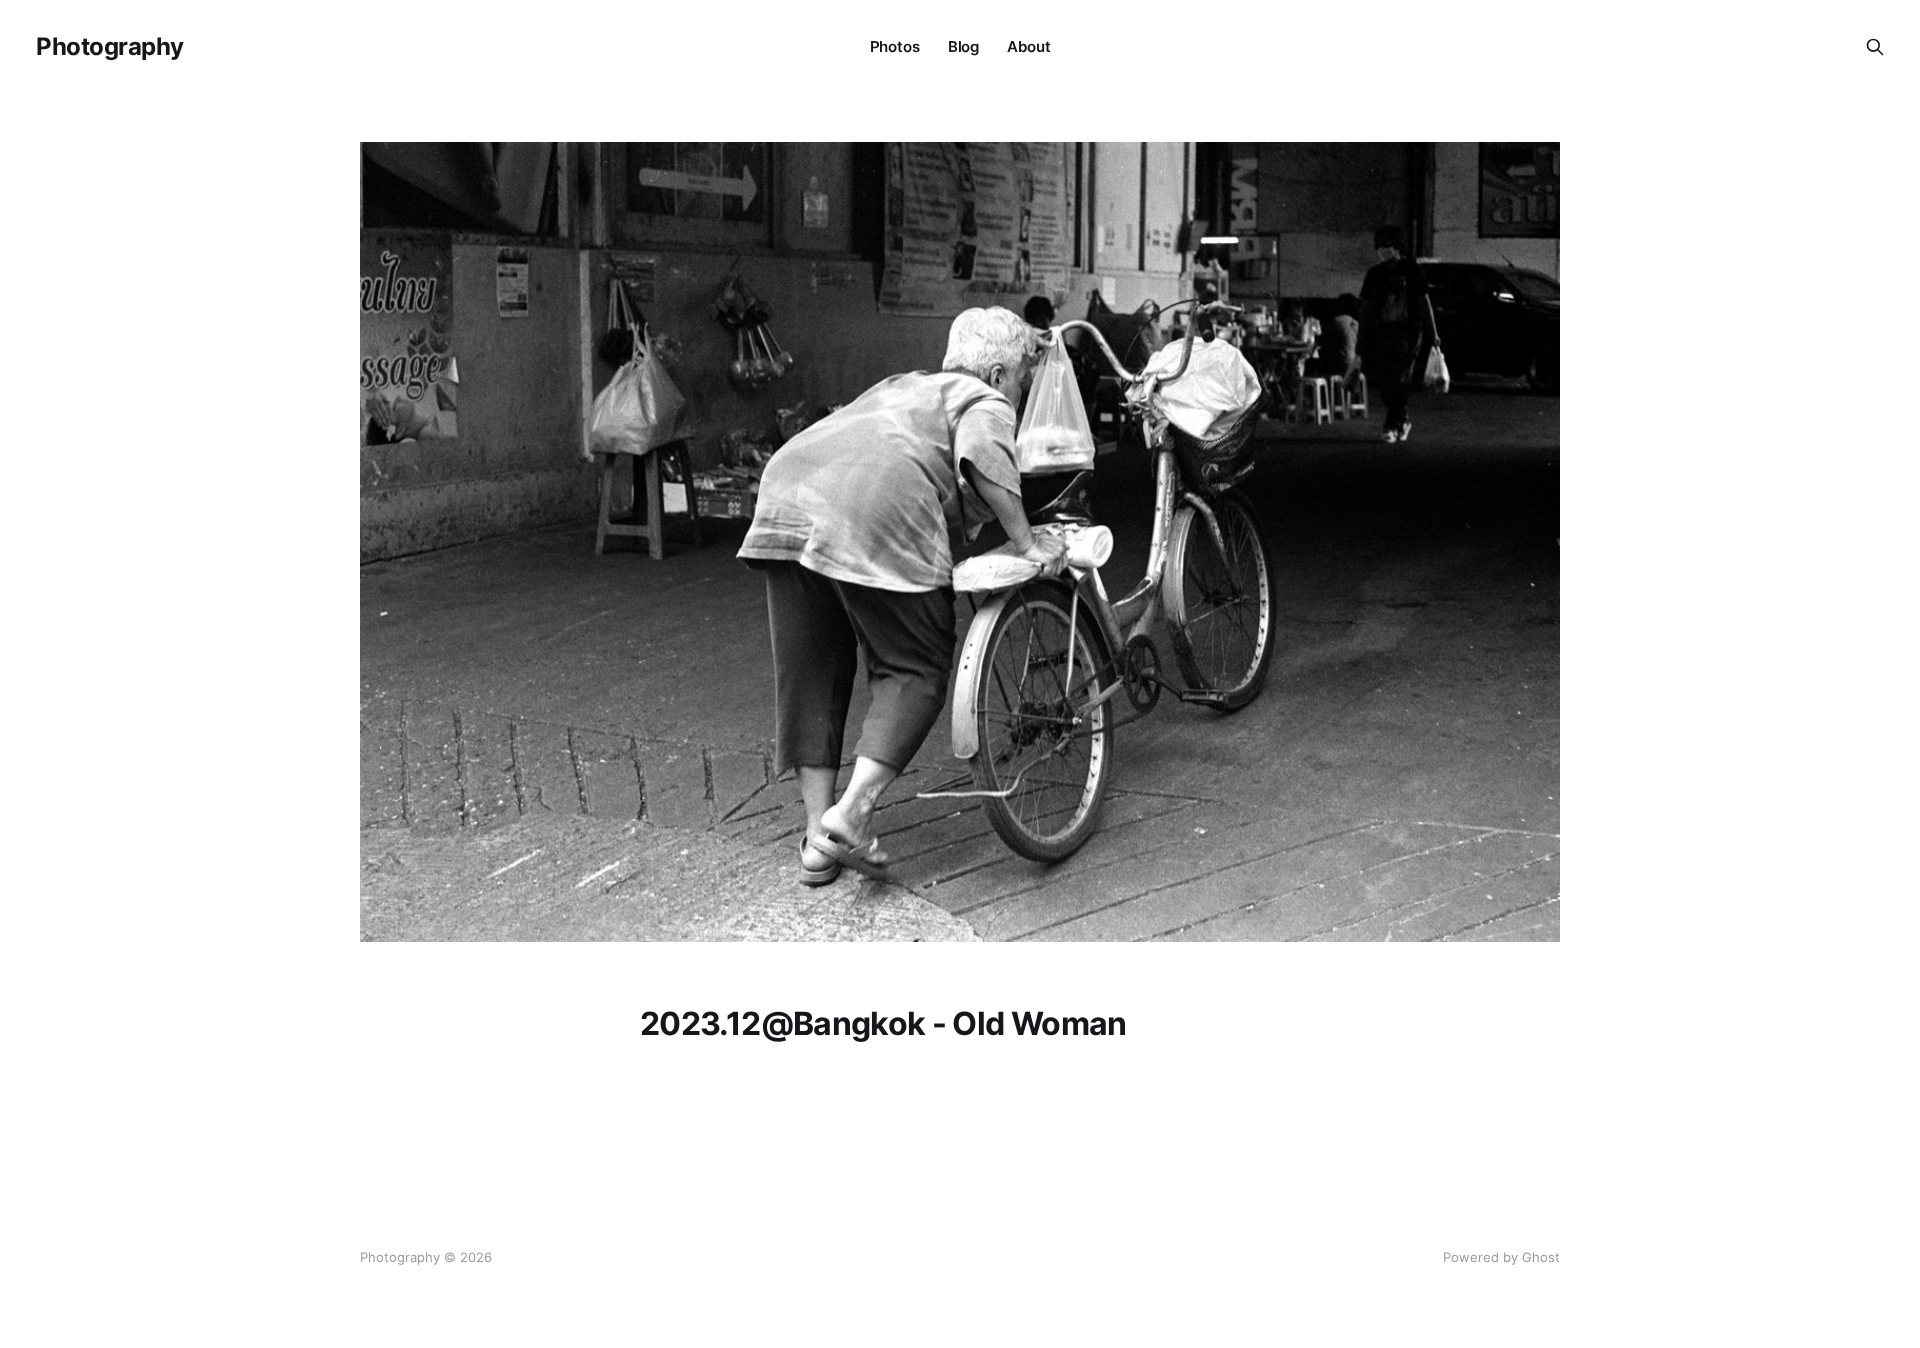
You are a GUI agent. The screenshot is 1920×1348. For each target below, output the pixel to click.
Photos (895, 46)
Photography (110, 47)
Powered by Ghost (1501, 1257)
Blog (963, 46)
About (1028, 46)
